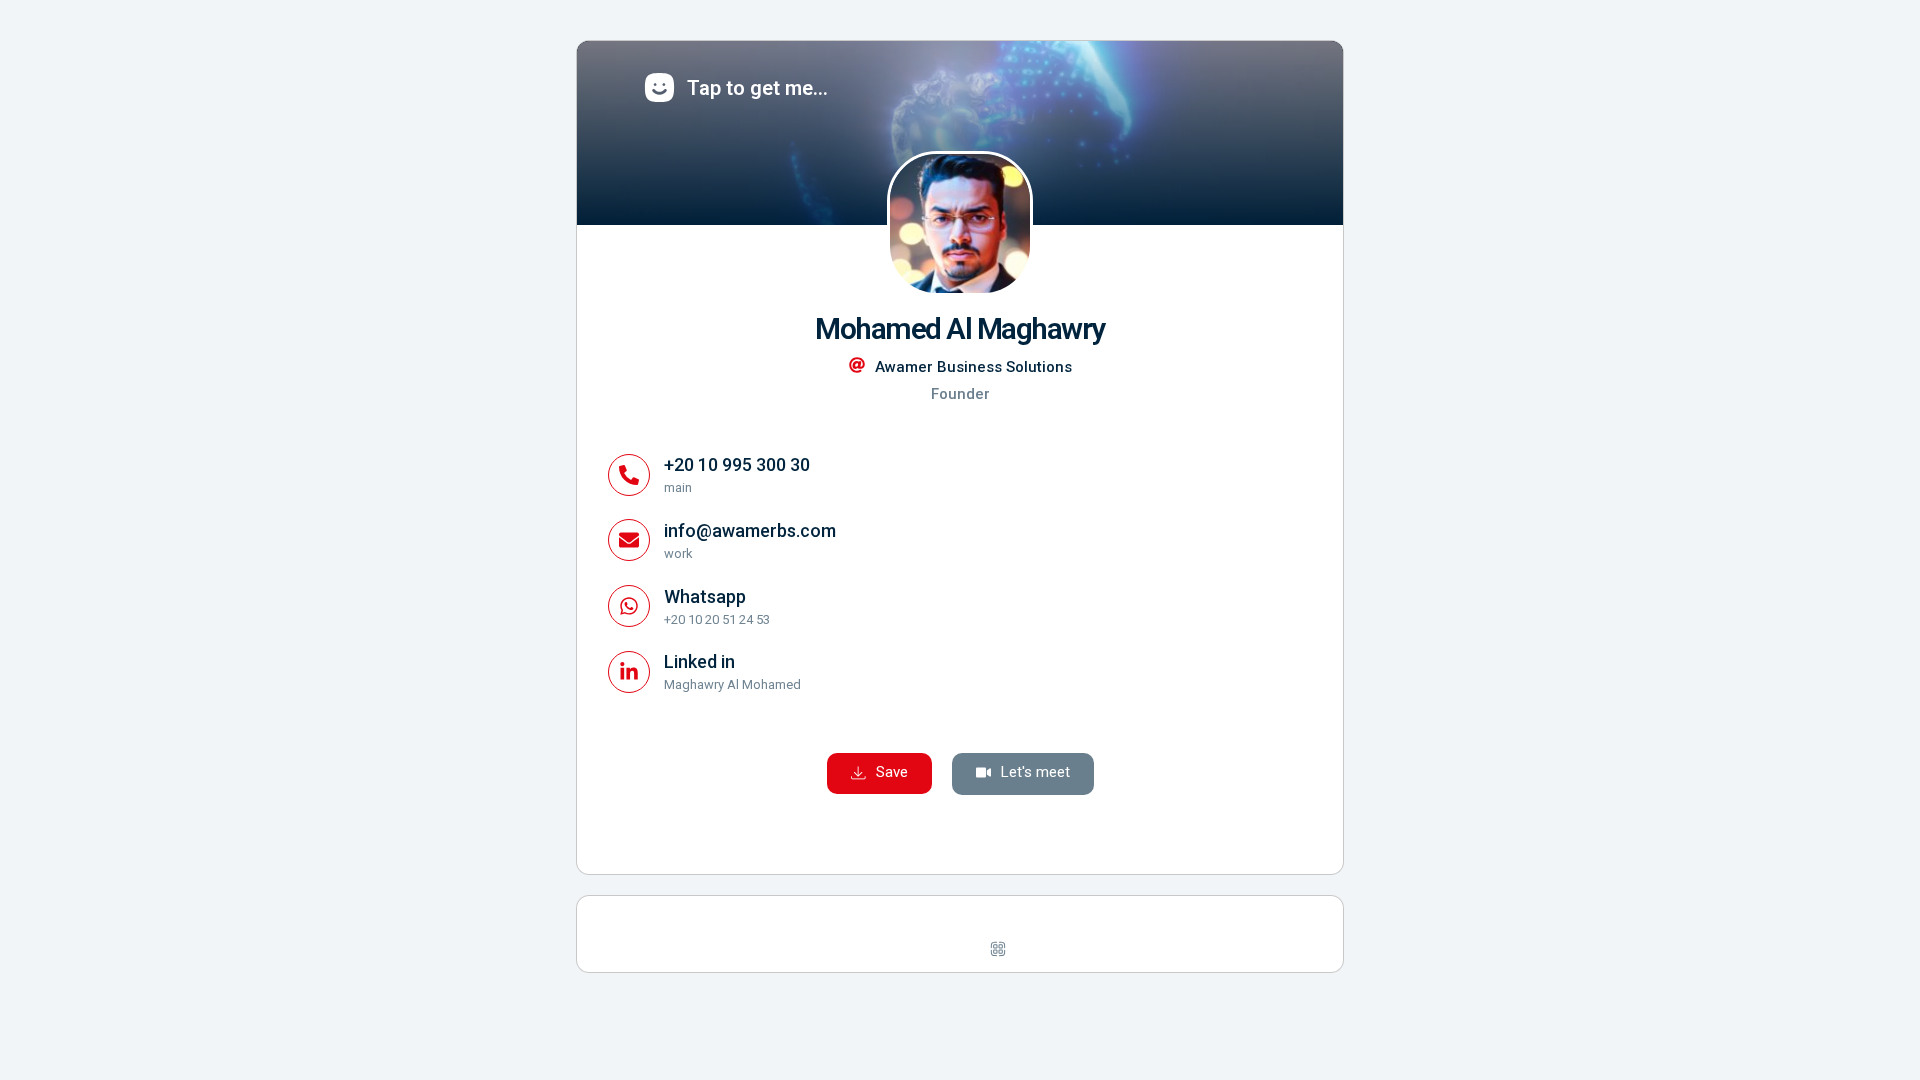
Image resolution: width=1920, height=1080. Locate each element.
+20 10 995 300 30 (737, 464)
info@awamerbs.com (750, 530)
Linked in (699, 661)
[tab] (910, 949)
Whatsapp (705, 596)
